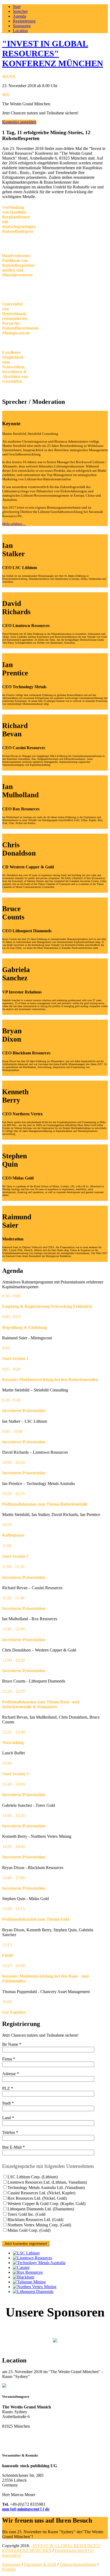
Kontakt (9, 2569)
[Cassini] (21, 2267)
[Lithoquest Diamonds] (33, 2291)
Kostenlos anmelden (19, 122)
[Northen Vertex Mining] (35, 2287)
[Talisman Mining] (29, 2282)
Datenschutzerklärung (78, 2564)
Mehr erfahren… (14, 524)
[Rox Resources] (28, 2272)
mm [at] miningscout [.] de (26, 2509)
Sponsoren (22, 26)
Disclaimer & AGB (40, 2564)
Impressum (11, 2564)
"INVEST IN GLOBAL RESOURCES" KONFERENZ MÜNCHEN (53, 53)
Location (20, 31)
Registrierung (24, 21)
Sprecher (20, 11)
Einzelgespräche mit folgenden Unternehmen (48, 2166)
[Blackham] (23, 2277)
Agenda (19, 16)
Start (17, 7)
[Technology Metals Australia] (39, 2263)
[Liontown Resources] (32, 2258)
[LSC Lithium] (26, 2253)
